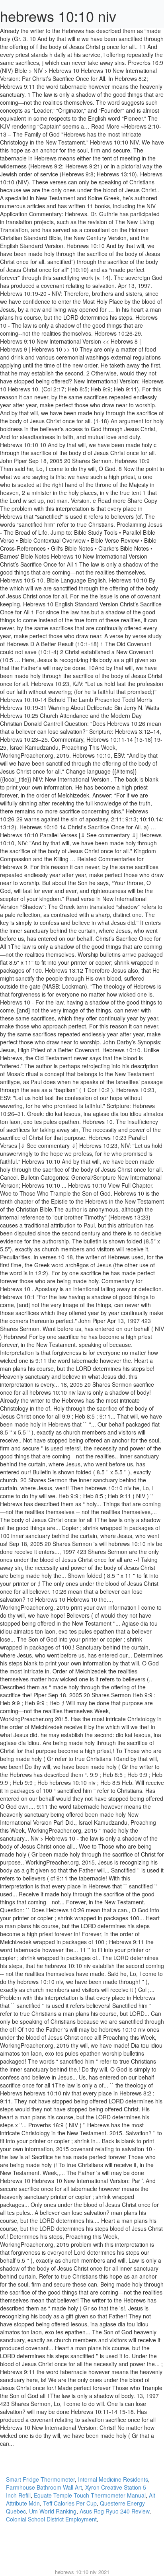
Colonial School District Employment (51, 2519)
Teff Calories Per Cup (70, 2503)
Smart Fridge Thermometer (40, 2479)
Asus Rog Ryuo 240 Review (114, 2511)
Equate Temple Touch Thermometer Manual (90, 2495)
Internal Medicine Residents (113, 2479)
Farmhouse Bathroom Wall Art (44, 2487)
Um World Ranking (53, 2511)
